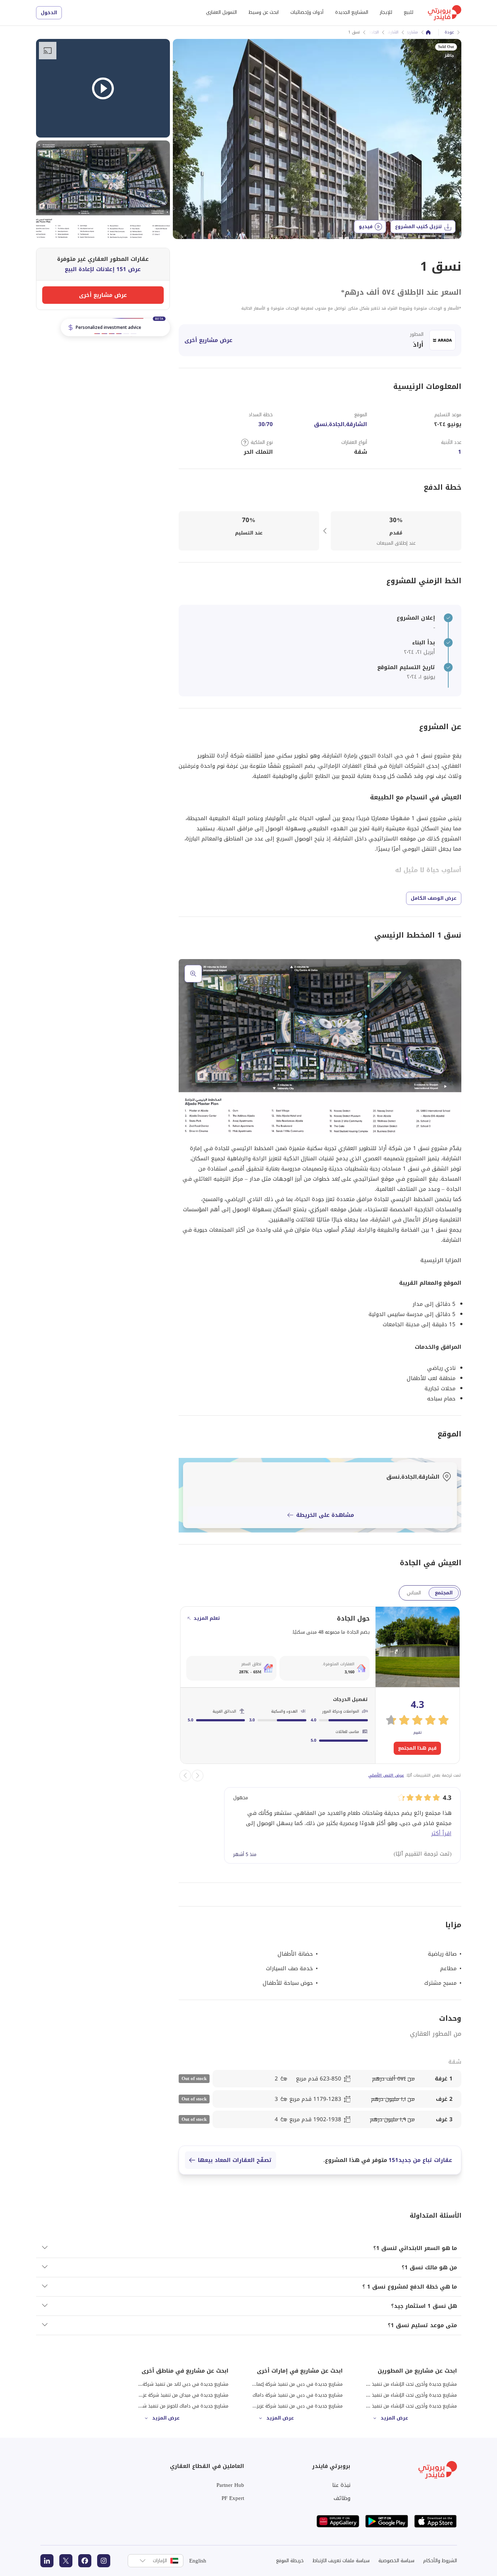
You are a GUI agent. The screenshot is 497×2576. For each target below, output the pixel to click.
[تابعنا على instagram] (104, 2561)
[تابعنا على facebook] (85, 2561)
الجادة (374, 32)
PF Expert (233, 2498)
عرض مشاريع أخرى (208, 340)
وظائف (342, 2498)
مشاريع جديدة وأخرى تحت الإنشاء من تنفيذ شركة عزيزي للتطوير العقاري (385, 2406)
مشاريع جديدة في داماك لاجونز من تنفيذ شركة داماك (176, 2406)
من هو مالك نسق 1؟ (429, 2267)
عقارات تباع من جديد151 (420, 2160)
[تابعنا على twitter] (66, 2561)
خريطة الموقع (290, 2561)
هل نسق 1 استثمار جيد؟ (424, 2306)
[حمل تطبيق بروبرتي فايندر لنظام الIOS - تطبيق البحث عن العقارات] (436, 2521)
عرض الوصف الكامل (434, 898)
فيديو (366, 226)
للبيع (409, 12)
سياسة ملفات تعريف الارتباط (341, 2561)
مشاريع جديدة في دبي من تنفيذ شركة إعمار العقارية (291, 2384)
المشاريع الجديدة (352, 12)
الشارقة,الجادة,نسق (341, 424)
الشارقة (392, 32)
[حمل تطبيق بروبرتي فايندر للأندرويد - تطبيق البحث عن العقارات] (387, 2521)
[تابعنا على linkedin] (47, 2561)
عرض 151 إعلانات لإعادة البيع (103, 269)
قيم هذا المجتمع (417, 1748)
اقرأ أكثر (441, 1833)
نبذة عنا (341, 2485)
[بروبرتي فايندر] (428, 32)
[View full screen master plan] (320, 1047)
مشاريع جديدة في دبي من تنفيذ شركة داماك (298, 2395)
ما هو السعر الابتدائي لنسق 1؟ (415, 2248)
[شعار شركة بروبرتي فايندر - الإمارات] (445, 13)
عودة (449, 32)
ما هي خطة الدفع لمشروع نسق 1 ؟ (410, 2287)
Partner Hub (230, 2485)
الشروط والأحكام (440, 2561)
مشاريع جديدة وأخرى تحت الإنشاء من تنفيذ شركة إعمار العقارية (395, 2384)
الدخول (49, 13)
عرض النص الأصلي (386, 1775)
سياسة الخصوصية (396, 2561)
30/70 (266, 424)
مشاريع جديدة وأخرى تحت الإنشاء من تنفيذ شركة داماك (402, 2395)
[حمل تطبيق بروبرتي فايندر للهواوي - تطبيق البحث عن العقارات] (338, 2521)
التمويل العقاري (221, 12)
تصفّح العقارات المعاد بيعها (235, 2160)
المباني (414, 1593)
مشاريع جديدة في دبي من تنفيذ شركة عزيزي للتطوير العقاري (281, 2406)
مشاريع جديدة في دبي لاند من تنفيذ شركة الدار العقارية (173, 2384)
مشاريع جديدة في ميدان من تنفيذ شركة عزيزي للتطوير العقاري (165, 2395)
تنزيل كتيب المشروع (419, 226)
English (198, 2561)
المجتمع (444, 1593)
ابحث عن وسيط (264, 12)
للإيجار (386, 12)
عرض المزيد (394, 2418)
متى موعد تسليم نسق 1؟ (422, 2325)
